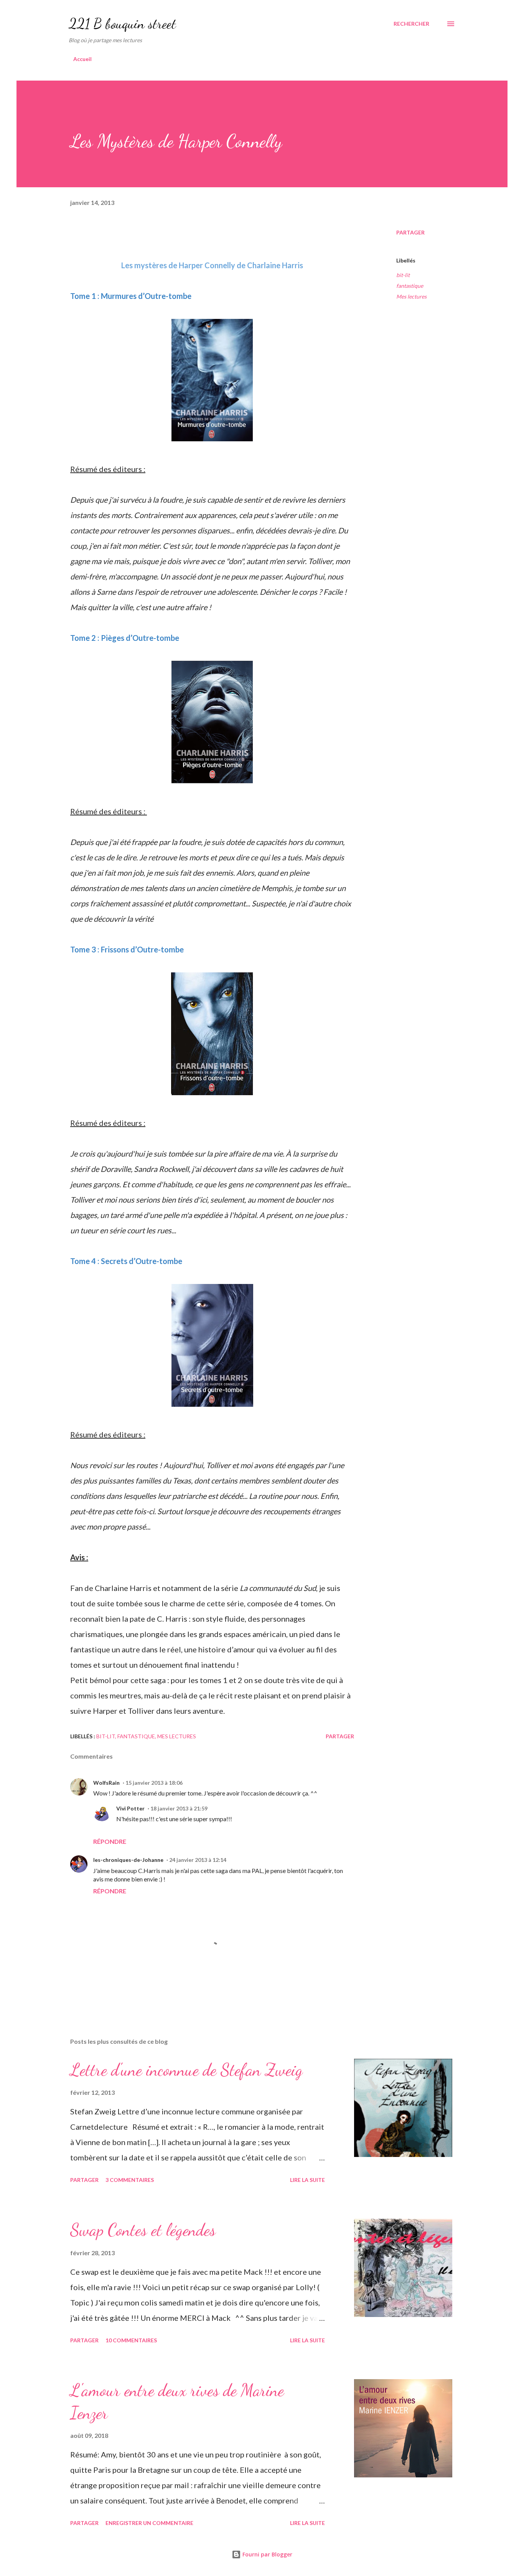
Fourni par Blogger (267, 2554)
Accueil (82, 59)
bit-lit (403, 275)
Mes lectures (411, 296)
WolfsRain (106, 1783)
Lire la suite (307, 2180)
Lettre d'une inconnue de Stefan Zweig (186, 2070)
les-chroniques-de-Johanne (128, 1860)
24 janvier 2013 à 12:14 (198, 1860)
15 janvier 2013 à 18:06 (154, 1783)
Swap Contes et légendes (143, 2230)
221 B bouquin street (122, 24)
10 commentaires (131, 2340)
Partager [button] (410, 232)
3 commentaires (130, 2180)
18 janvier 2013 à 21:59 (179, 1808)
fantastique (410, 286)
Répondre (110, 1841)
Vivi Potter (130, 1808)
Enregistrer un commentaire (149, 2523)
